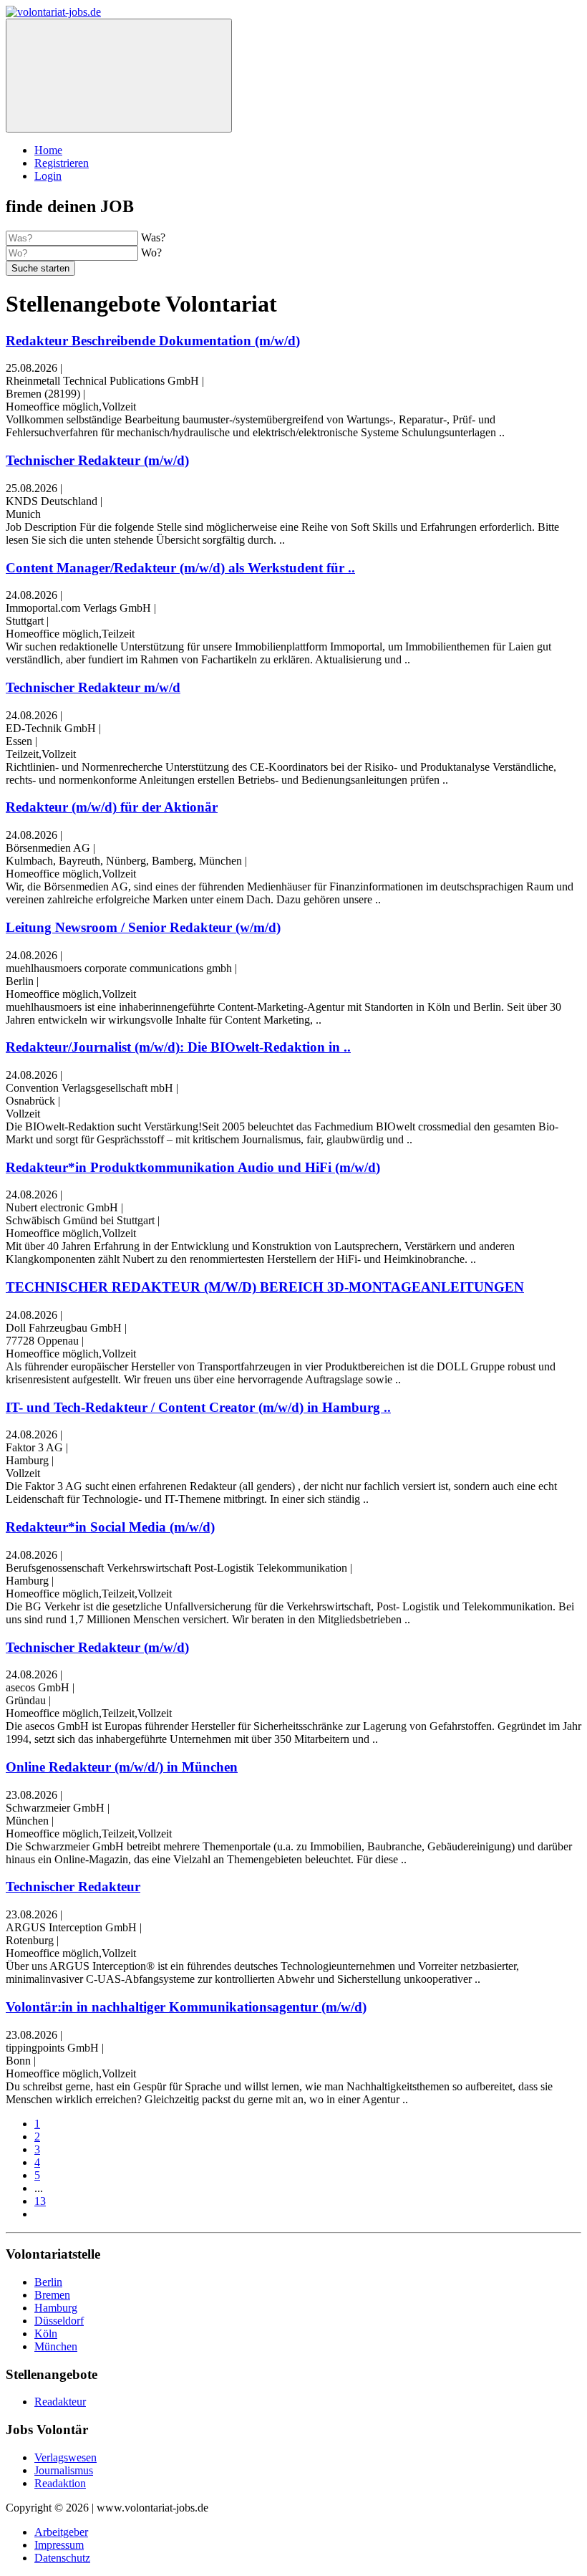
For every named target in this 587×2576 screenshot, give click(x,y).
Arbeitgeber (61, 2532)
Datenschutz (62, 2558)
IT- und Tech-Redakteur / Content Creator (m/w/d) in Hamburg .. (198, 1407)
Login (48, 176)
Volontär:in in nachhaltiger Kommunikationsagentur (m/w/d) (186, 2007)
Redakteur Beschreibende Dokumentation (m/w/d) (153, 341)
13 (40, 2201)
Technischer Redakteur (73, 1887)
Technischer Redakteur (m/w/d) (97, 460)
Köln (46, 2334)
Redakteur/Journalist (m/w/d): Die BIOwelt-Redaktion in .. (178, 1047)
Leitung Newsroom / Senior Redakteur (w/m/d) (143, 927)
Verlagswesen (66, 2457)
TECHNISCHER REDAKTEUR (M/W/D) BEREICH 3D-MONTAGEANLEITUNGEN (265, 1287)
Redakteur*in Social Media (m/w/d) (110, 1527)
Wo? (151, 253)
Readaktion (60, 2483)
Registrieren (62, 163)
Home (48, 150)
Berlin (48, 2282)
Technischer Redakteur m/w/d (93, 687)
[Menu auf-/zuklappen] (119, 76)
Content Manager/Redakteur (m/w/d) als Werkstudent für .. (180, 568)
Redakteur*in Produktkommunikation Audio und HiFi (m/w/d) (193, 1167)
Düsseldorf (59, 2321)
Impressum (59, 2545)
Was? (153, 237)
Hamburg (56, 2308)
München (56, 2346)
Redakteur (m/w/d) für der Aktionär (112, 807)
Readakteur (60, 2402)
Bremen (52, 2295)
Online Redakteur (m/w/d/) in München (122, 1767)
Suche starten (40, 268)
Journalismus (64, 2470)
